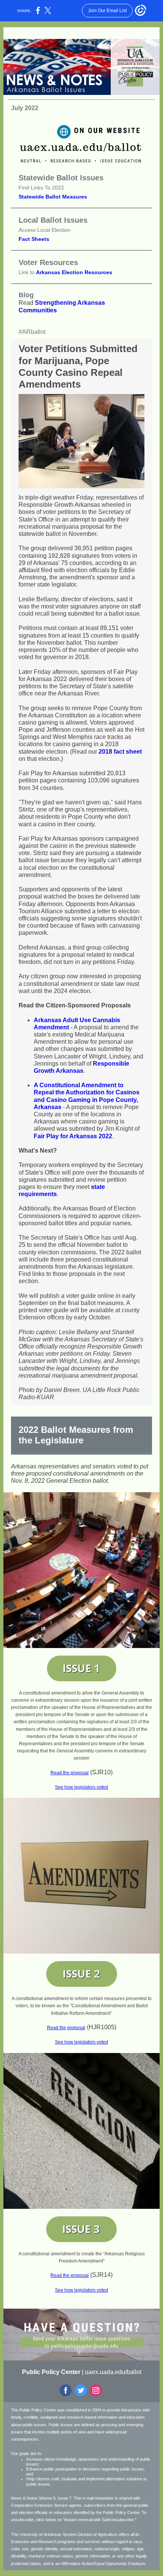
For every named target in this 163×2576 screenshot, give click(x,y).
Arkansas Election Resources (74, 272)
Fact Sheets (34, 239)
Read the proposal (70, 1773)
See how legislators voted (81, 1787)
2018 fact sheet (120, 752)
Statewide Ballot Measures (53, 197)
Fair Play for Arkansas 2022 (73, 1136)
